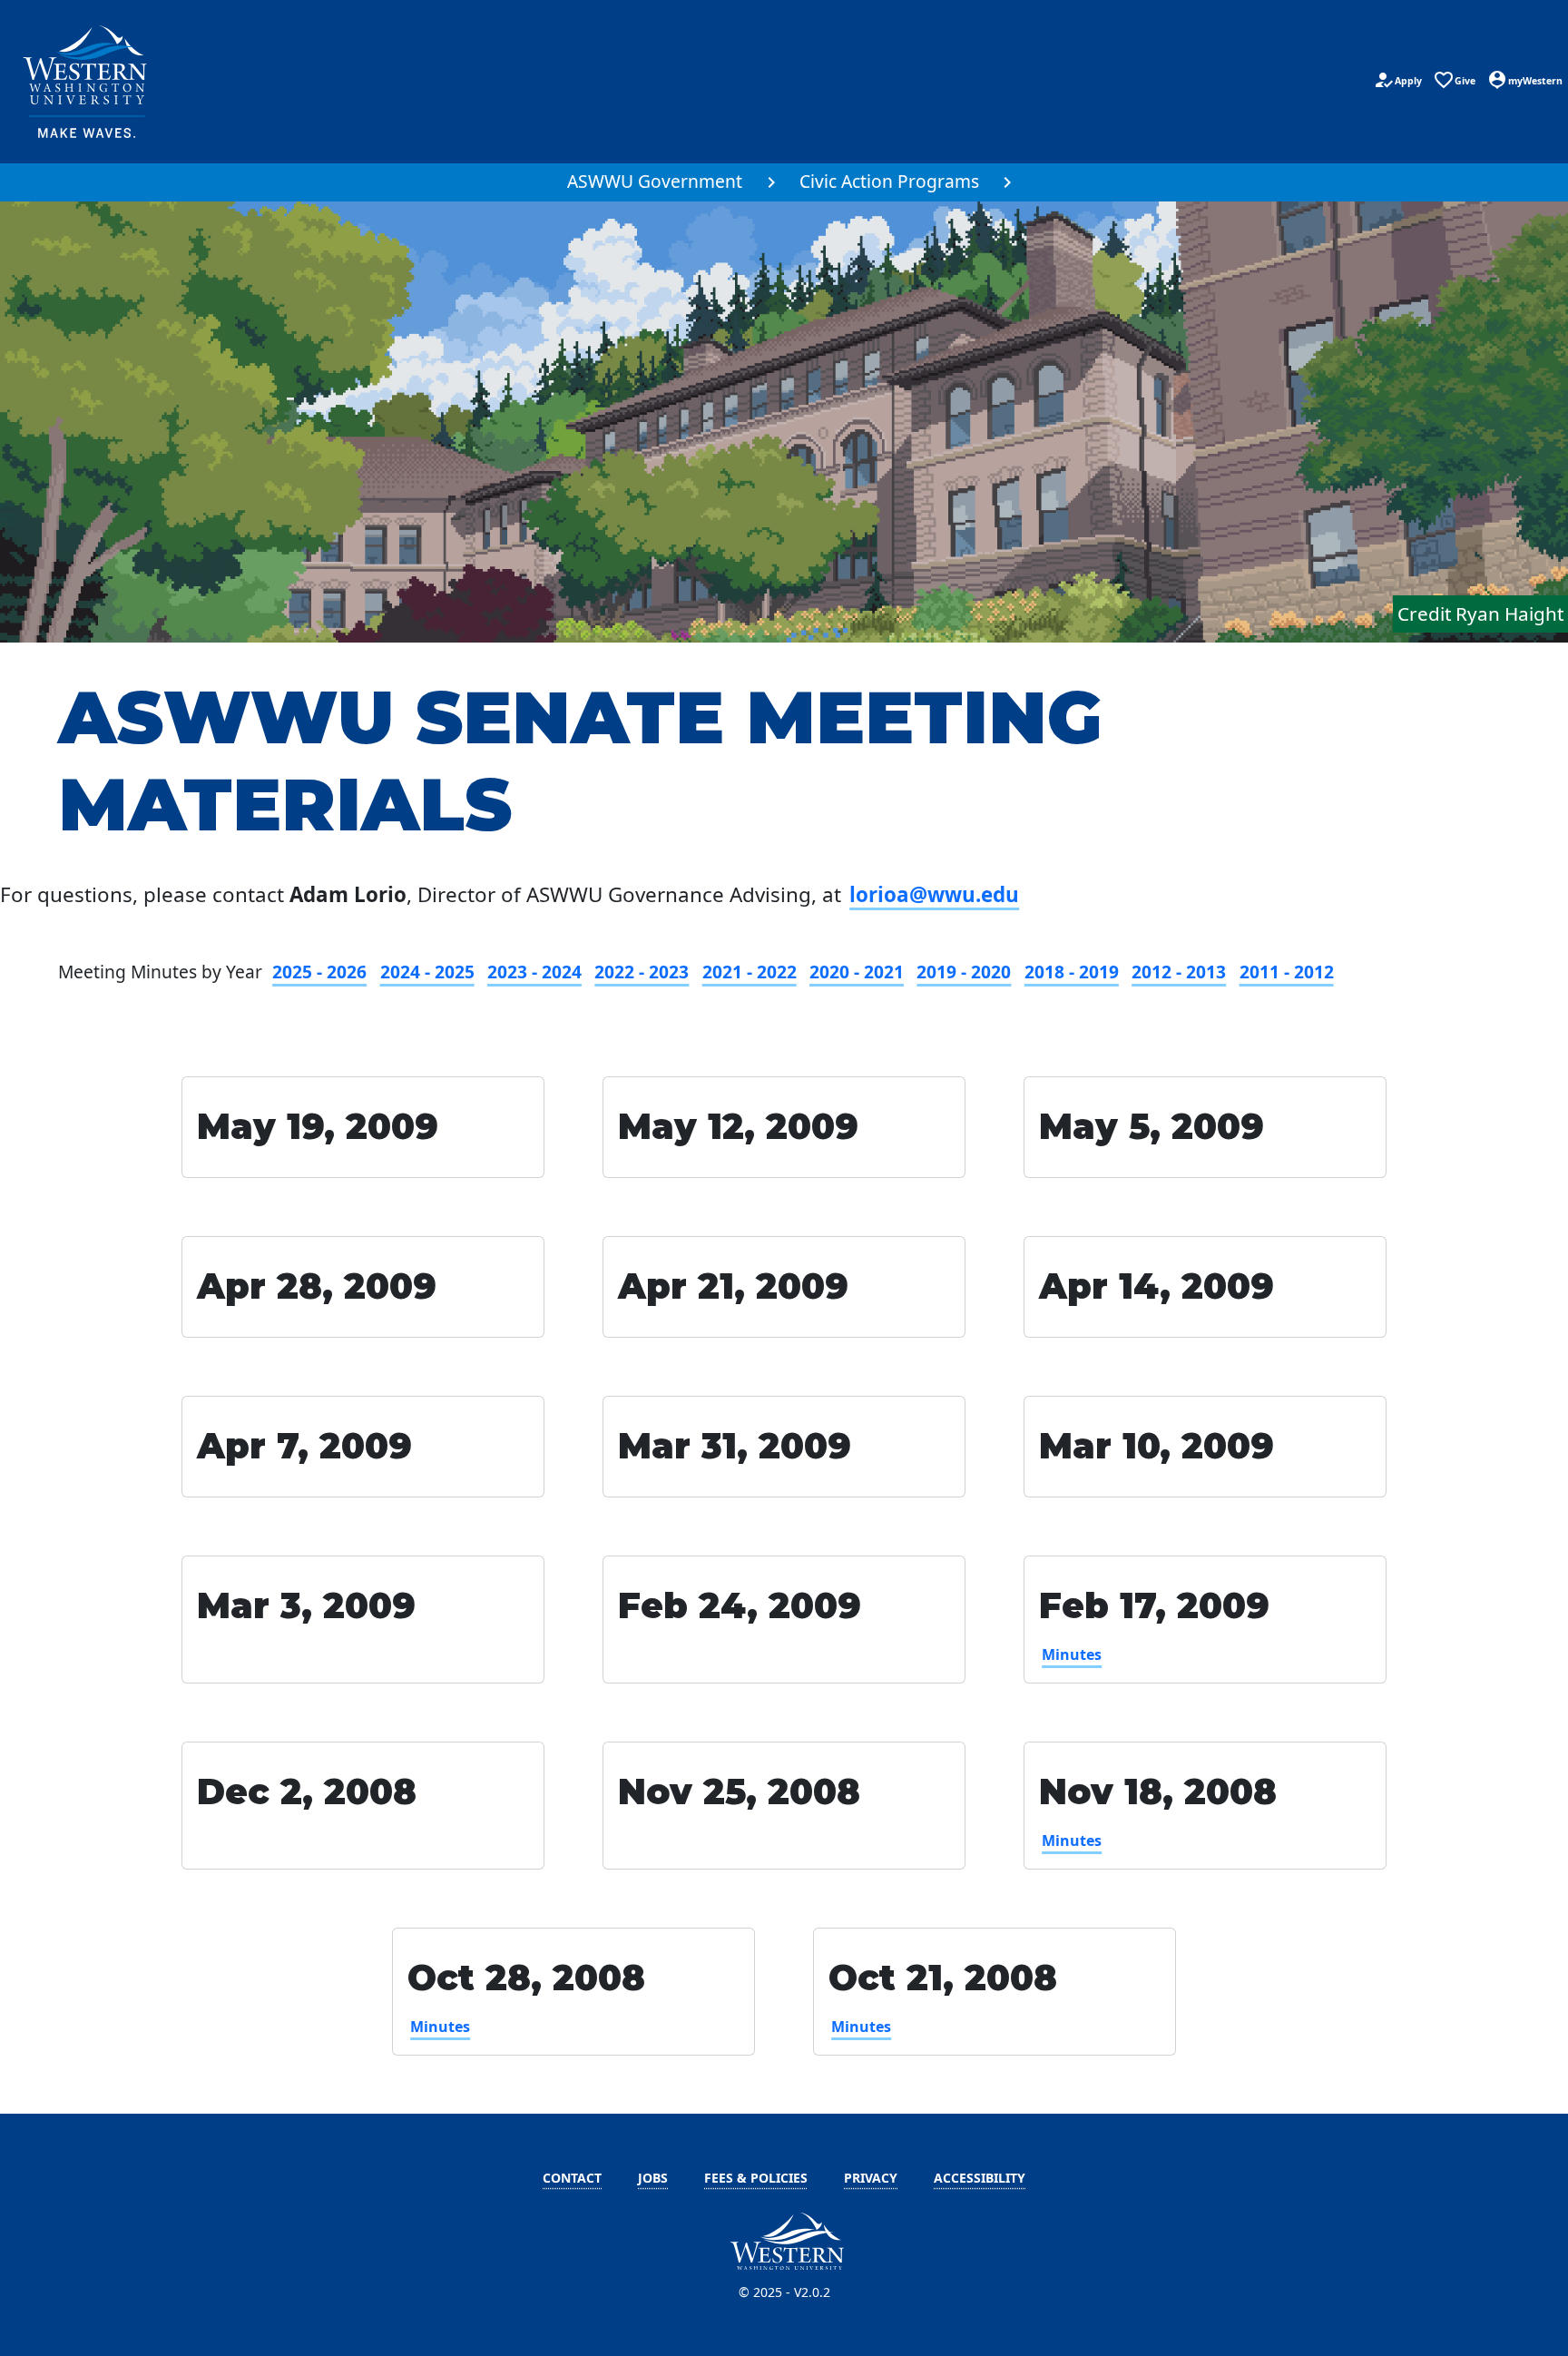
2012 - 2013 (1179, 972)
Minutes (1072, 1654)
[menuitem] (666, 182)
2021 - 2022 (750, 972)
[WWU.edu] (87, 82)
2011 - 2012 (1287, 972)
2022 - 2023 (642, 972)
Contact (572, 2178)
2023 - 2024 (534, 972)
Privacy (871, 2178)
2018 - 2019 (1072, 972)
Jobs (653, 2178)
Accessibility (980, 2178)
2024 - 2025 (427, 972)
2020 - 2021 (857, 972)
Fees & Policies (756, 2178)
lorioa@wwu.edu (934, 894)
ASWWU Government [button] (655, 181)
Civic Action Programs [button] (889, 181)
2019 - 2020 (964, 972)
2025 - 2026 (319, 972)
